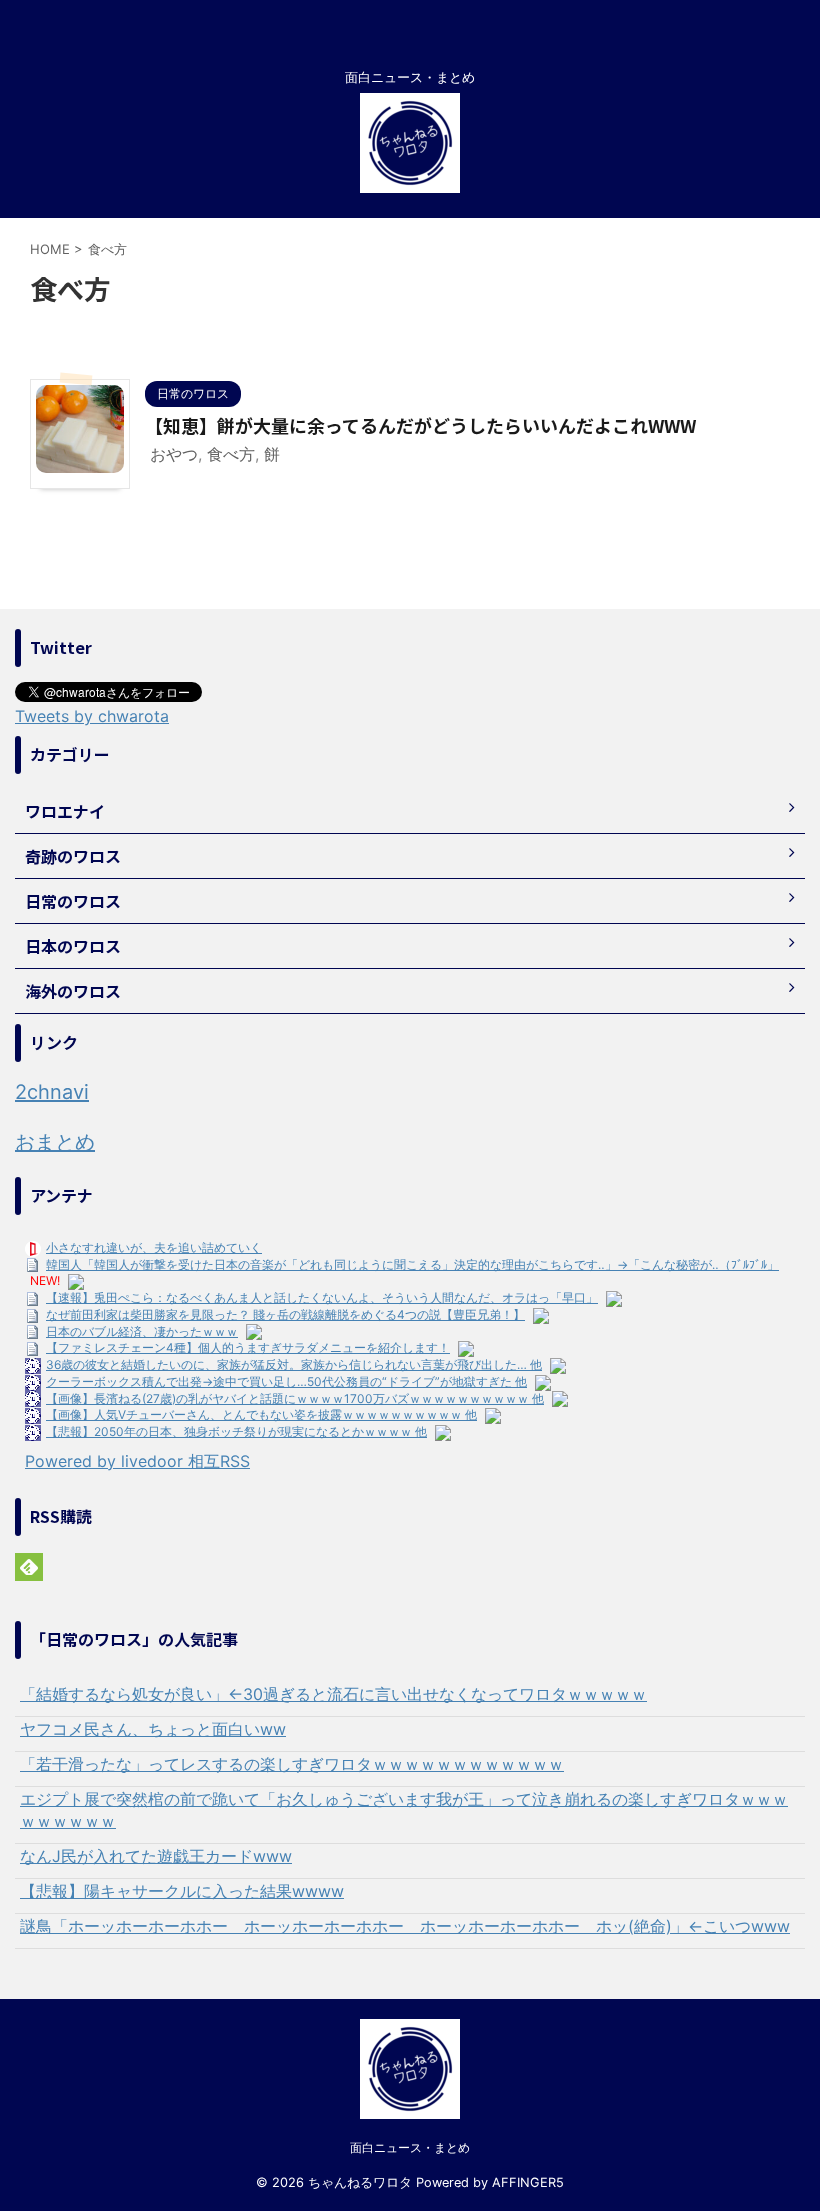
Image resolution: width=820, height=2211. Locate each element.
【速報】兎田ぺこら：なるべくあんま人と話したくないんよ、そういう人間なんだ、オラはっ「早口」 (322, 1297)
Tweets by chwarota (92, 716)
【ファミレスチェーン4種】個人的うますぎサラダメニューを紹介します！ (248, 1347)
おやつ (174, 454)
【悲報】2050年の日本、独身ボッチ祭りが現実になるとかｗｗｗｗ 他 (236, 1431)
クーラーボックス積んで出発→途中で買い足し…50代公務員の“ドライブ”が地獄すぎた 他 (286, 1381)
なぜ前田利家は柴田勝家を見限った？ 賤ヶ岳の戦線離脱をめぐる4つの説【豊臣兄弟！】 (285, 1314)
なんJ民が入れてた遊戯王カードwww (156, 1856)
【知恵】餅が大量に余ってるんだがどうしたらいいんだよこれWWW (420, 425)
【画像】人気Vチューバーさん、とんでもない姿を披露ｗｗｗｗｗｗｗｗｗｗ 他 (261, 1414)
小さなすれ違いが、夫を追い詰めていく (154, 1247)
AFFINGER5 (528, 2182)
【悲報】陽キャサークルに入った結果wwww (182, 1891)
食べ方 (231, 454)
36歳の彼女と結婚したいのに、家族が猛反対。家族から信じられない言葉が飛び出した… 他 (294, 1364)
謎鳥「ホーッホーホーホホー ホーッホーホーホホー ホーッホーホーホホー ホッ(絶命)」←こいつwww (405, 1926)
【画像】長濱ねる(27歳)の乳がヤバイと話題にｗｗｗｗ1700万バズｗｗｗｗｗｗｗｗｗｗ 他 (295, 1398)
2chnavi (52, 1092)
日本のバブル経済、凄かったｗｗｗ (142, 1331)
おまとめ (55, 1142)
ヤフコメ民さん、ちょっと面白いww (153, 1729)
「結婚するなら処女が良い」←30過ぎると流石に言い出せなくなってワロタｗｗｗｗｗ (333, 1694)
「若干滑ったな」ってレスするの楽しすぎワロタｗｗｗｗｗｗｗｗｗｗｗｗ (292, 1764)
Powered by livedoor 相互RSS (137, 1461)
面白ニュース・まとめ (410, 2147)
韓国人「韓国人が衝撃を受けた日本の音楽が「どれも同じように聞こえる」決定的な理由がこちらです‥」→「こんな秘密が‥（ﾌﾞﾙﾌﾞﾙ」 (412, 1264)
